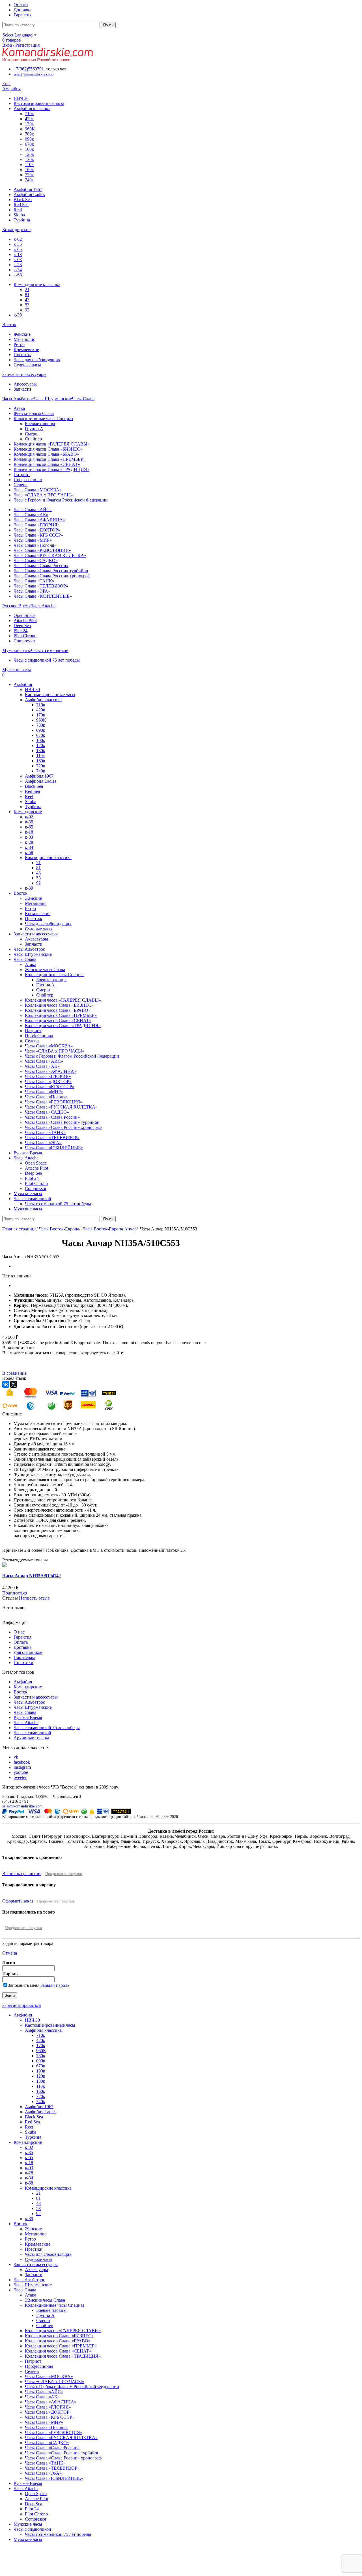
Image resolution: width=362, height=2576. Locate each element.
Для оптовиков (28, 1652)
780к (29, 134)
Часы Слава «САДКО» (36, 560)
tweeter (20, 1777)
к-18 (18, 254)
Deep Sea (22, 626)
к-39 (18, 315)
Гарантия (22, 1637)
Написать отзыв (34, 1598)
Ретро (19, 344)
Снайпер (33, 439)
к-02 (18, 239)
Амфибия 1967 (28, 189)
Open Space (24, 615)
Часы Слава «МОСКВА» (38, 490)
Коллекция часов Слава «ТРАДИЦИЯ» (51, 469)
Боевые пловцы (40, 424)
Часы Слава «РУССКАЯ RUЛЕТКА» (50, 555)
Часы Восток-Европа (59, 1229)
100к (29, 149)
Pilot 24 (21, 631)
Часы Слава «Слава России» (41, 566)
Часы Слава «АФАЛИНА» (39, 520)
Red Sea (21, 205)
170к (29, 124)
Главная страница (19, 1229)
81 (27, 295)
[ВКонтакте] (6, 1384)
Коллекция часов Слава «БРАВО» (46, 454)
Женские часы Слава (34, 413)
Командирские (28, 1687)
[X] (14, 1384)
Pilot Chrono (25, 636)
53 (27, 305)
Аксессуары (25, 384)
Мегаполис (24, 339)
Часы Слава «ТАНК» (34, 581)
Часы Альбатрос (29, 1702)
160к (29, 170)
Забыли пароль (55, 1985)
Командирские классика (37, 284)
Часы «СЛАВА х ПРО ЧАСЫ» (43, 495)
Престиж (22, 355)
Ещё (6, 84)
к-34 (18, 270)
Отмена (10, 1953)
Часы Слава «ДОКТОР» (37, 530)
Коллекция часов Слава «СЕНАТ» (47, 464)
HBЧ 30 (21, 98)
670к (29, 144)
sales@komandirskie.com (22, 1806)
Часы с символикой (32, 1733)
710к (29, 114)
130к (29, 159)
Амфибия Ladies (29, 194)
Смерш (32, 434)
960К (30, 129)
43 (27, 300)
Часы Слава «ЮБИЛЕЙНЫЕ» (43, 596)
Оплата (21, 1642)
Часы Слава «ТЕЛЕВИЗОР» (41, 586)
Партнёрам (24, 1657)
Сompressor (24, 641)
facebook (22, 1762)
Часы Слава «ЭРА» (32, 591)
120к (29, 154)
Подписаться (15, 1593)
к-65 (18, 249)
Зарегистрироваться (21, 2005)
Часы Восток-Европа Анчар (110, 1229)
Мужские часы (28, 2524)
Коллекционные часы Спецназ (43, 418)
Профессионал (28, 480)
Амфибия (23, 1682)
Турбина (22, 220)
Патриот (22, 474)
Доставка (22, 1647)
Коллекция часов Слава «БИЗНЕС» (48, 449)
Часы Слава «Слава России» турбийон (51, 571)
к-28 (18, 265)
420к (29, 119)
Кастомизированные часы (39, 103)
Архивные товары (31, 1738)
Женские (22, 334)
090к (29, 139)
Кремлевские (26, 349)
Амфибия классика (32, 108)
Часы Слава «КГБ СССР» (38, 535)
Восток (21, 1692)
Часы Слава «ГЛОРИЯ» (37, 525)
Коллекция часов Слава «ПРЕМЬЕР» (49, 459)
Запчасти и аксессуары (36, 1697)
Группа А (34, 429)
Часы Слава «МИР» (33, 540)
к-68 (18, 275)
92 (27, 310)
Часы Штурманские (33, 1707)
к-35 (18, 244)
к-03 (18, 260)
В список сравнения (22, 1874)
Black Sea (23, 200)
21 (27, 290)
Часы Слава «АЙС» (33, 510)
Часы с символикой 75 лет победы (47, 660)
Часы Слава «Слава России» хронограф (52, 576)
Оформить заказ (18, 1901)
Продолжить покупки (64, 1874)
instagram (22, 1767)
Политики (23, 1663)
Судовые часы (27, 365)
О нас (19, 1632)
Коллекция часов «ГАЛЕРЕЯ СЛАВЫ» (52, 444)
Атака (19, 408)
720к (29, 175)
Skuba (19, 215)
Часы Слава (25, 1712)
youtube (21, 1772)
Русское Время (28, 1717)
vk (16, 1757)
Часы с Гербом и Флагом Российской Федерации (61, 500)
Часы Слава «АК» (31, 515)
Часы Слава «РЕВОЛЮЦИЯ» (42, 550)
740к (29, 180)
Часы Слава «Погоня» (35, 545)
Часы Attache (26, 1722)
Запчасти (22, 389)
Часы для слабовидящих (37, 360)
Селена (21, 485)
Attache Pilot (25, 620)
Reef (18, 210)
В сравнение (14, 1373)
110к (29, 164)
